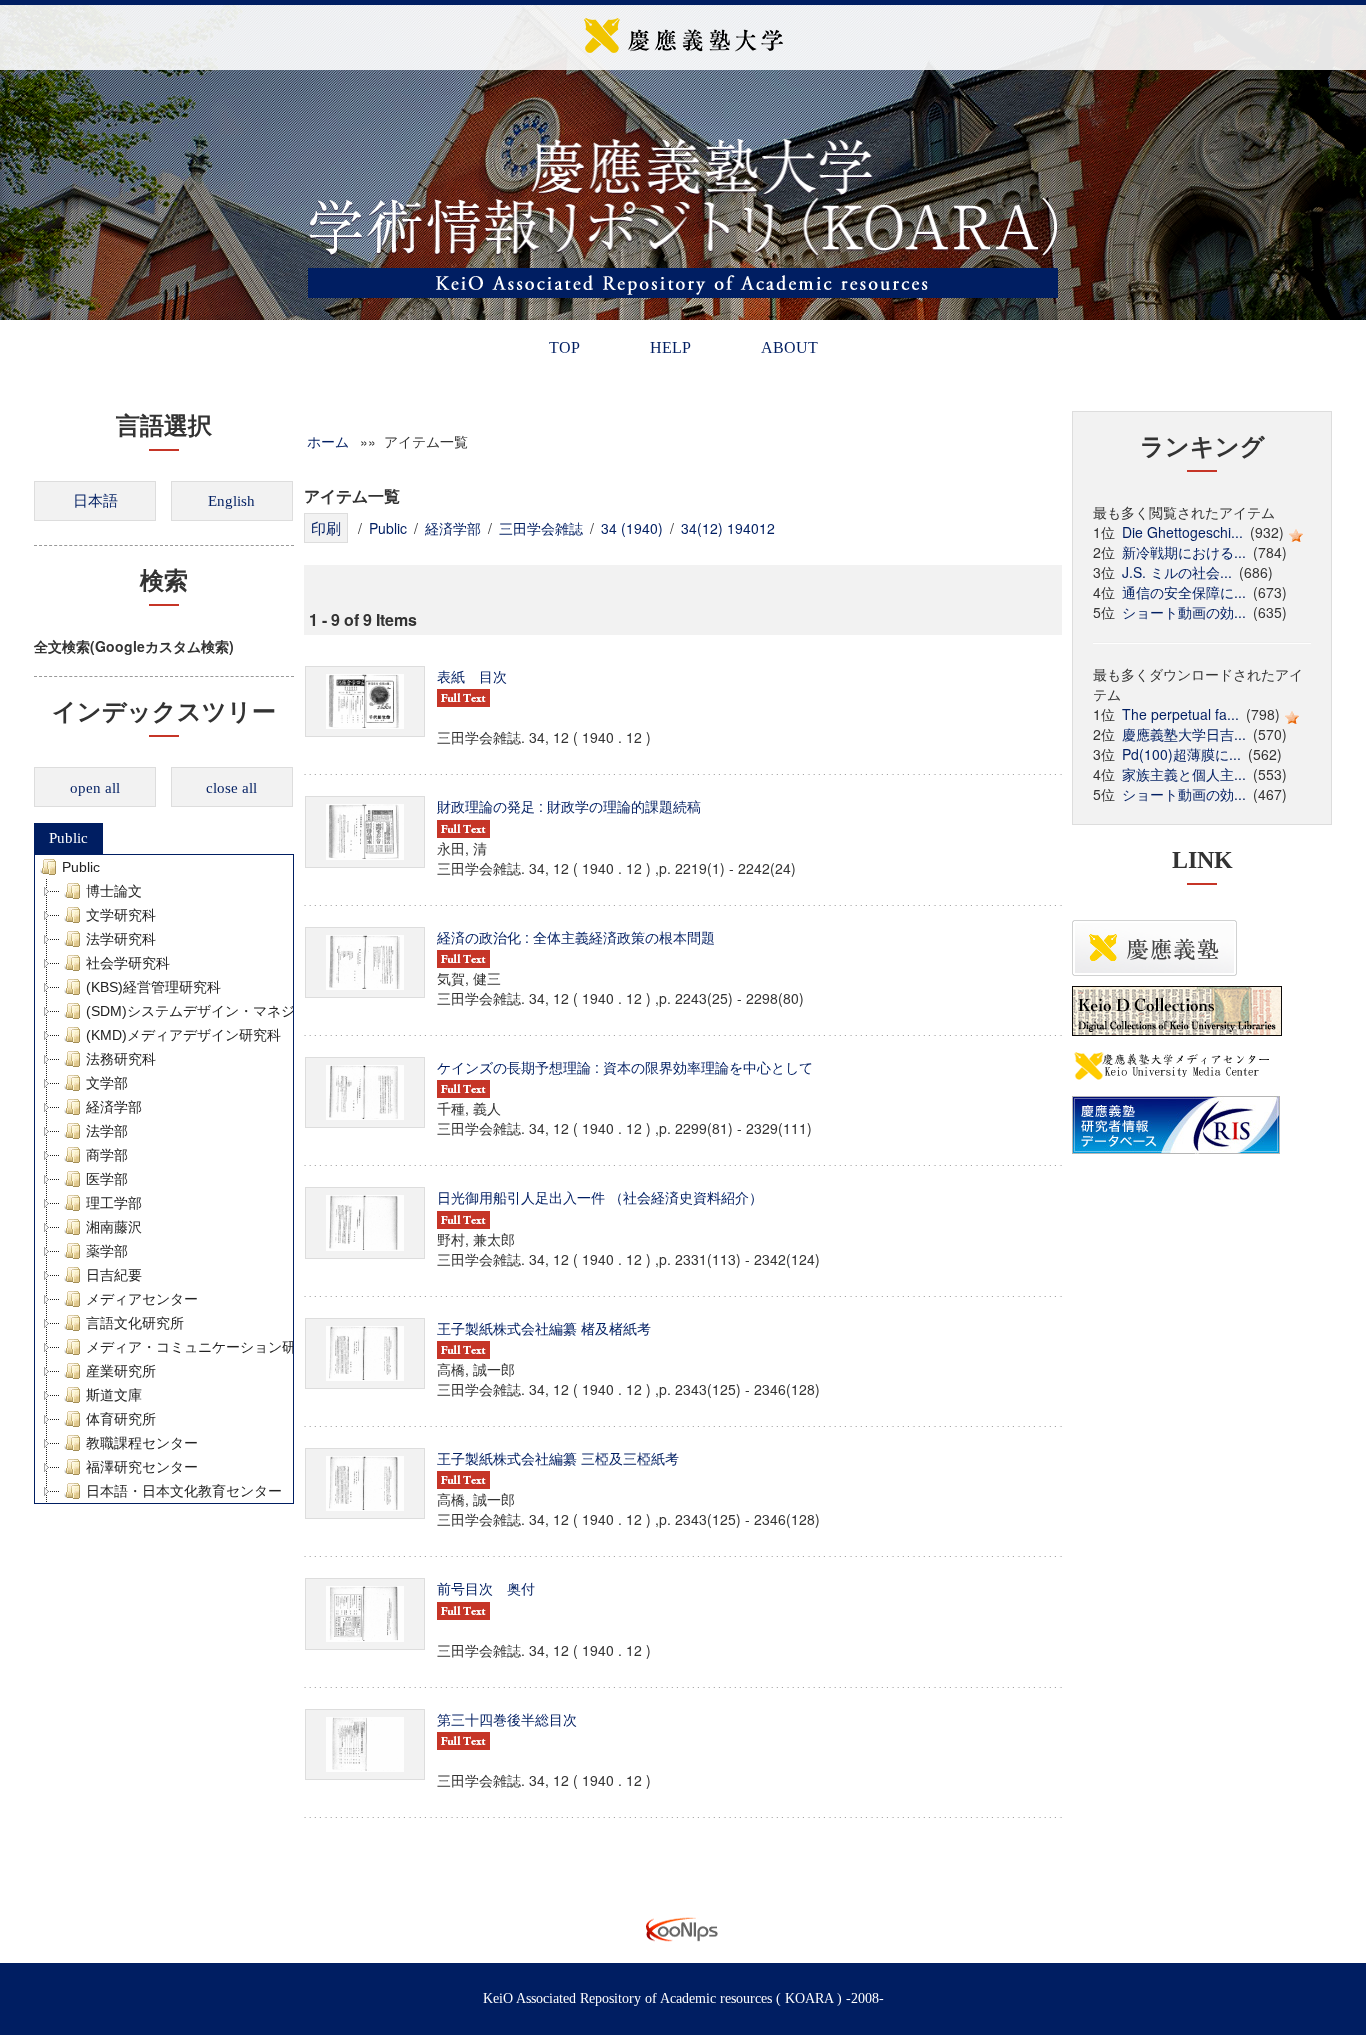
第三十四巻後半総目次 (507, 1719)
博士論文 (114, 891)
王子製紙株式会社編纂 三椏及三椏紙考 (558, 1458)
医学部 (107, 1179)
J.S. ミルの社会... (1177, 572)
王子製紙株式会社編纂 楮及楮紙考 (544, 1328)
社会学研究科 (128, 963)
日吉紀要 (114, 1275)
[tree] (164, 1179)
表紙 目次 (472, 676)
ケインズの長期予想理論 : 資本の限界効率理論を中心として (625, 1067)
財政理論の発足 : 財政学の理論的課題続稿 (569, 806)
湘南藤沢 (114, 1227)
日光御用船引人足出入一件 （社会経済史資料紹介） (600, 1197)
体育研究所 (121, 1419)
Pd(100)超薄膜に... (1181, 754)
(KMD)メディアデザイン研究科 (183, 1035)
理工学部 (114, 1203)
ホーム (328, 441)
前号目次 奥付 (486, 1588)
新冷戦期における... (1184, 552)
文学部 (107, 1083)
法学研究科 (121, 939)
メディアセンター (142, 1299)
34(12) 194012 (728, 528)
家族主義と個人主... (1184, 774)
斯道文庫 (114, 1395)
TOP (564, 347)
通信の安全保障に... (1184, 592)
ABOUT (789, 347)
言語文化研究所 (135, 1323)
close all (231, 788)
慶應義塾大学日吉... (1184, 734)
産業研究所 (121, 1371)
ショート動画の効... (1184, 612)
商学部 (107, 1155)
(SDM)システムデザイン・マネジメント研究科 (232, 1011)
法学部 (107, 1131)
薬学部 (107, 1251)
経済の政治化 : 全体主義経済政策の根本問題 (576, 937)
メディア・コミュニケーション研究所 (205, 1347)
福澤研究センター (142, 1467)
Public (68, 838)
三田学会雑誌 (541, 528)
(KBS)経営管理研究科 (153, 987)
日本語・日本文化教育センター (184, 1491)
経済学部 (114, 1107)
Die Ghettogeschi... (1182, 532)
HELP (670, 347)
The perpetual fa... (1180, 714)
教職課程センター (142, 1443)
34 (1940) (632, 528)
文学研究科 (121, 915)
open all (95, 788)
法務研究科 (121, 1059)
